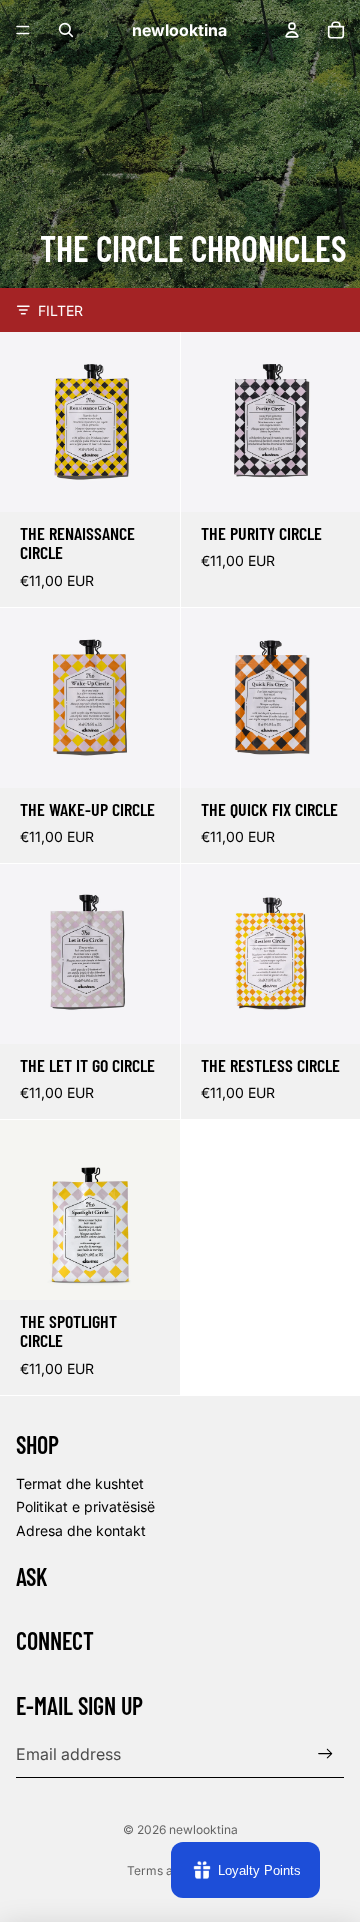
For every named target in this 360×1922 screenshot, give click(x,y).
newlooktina (203, 1829)
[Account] (292, 30)
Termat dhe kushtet (80, 1483)
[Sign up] (325, 1753)
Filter (60, 310)
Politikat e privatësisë (85, 1506)
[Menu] (23, 30)
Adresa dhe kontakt (81, 1530)
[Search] (66, 30)
